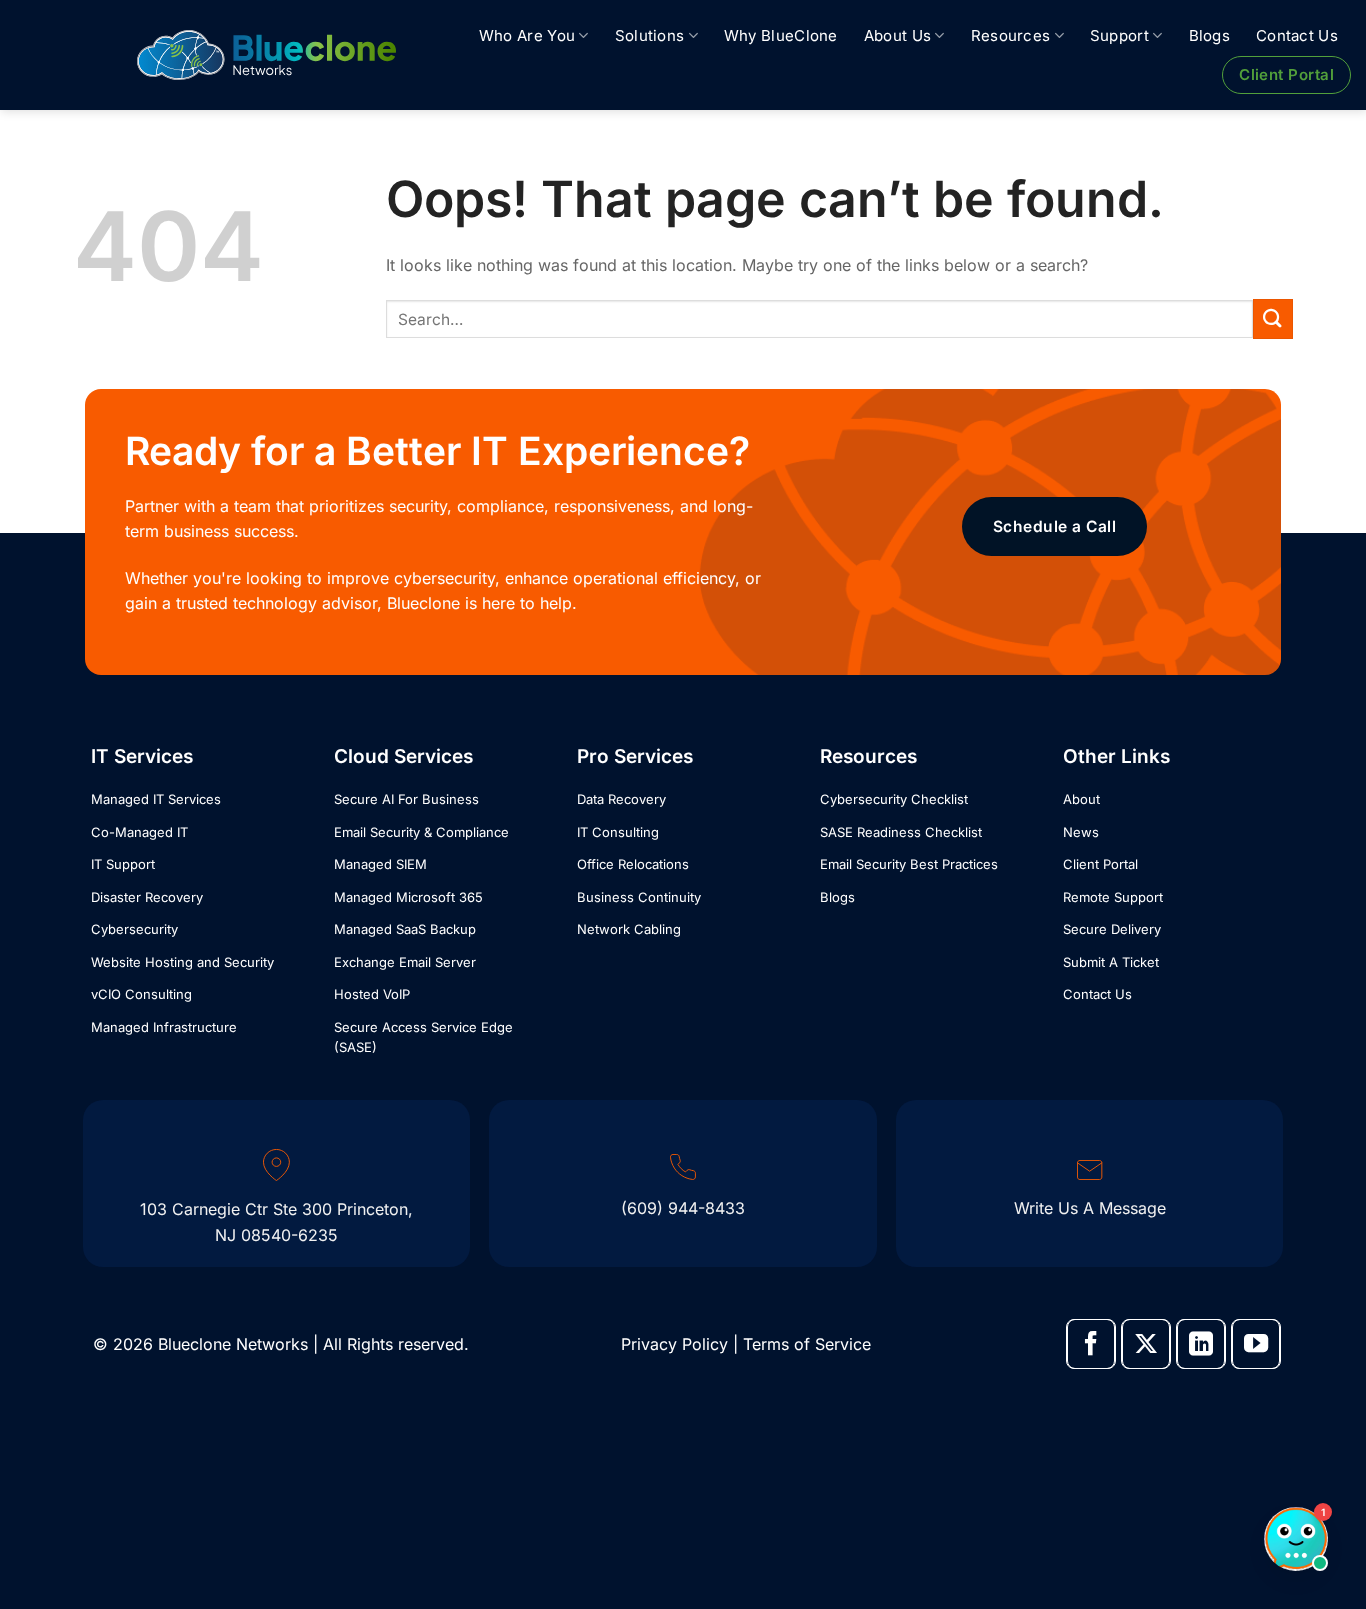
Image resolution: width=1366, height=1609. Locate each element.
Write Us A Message (1090, 1208)
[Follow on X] (1146, 1344)
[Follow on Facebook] (1091, 1344)
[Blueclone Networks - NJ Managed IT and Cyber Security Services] (266, 55)
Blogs (1210, 35)
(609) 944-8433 (683, 1208)
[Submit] (1273, 318)
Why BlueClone (781, 35)
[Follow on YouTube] (1256, 1344)
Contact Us (1297, 35)
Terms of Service (807, 1344)
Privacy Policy (674, 1344)
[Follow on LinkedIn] (1201, 1344)
